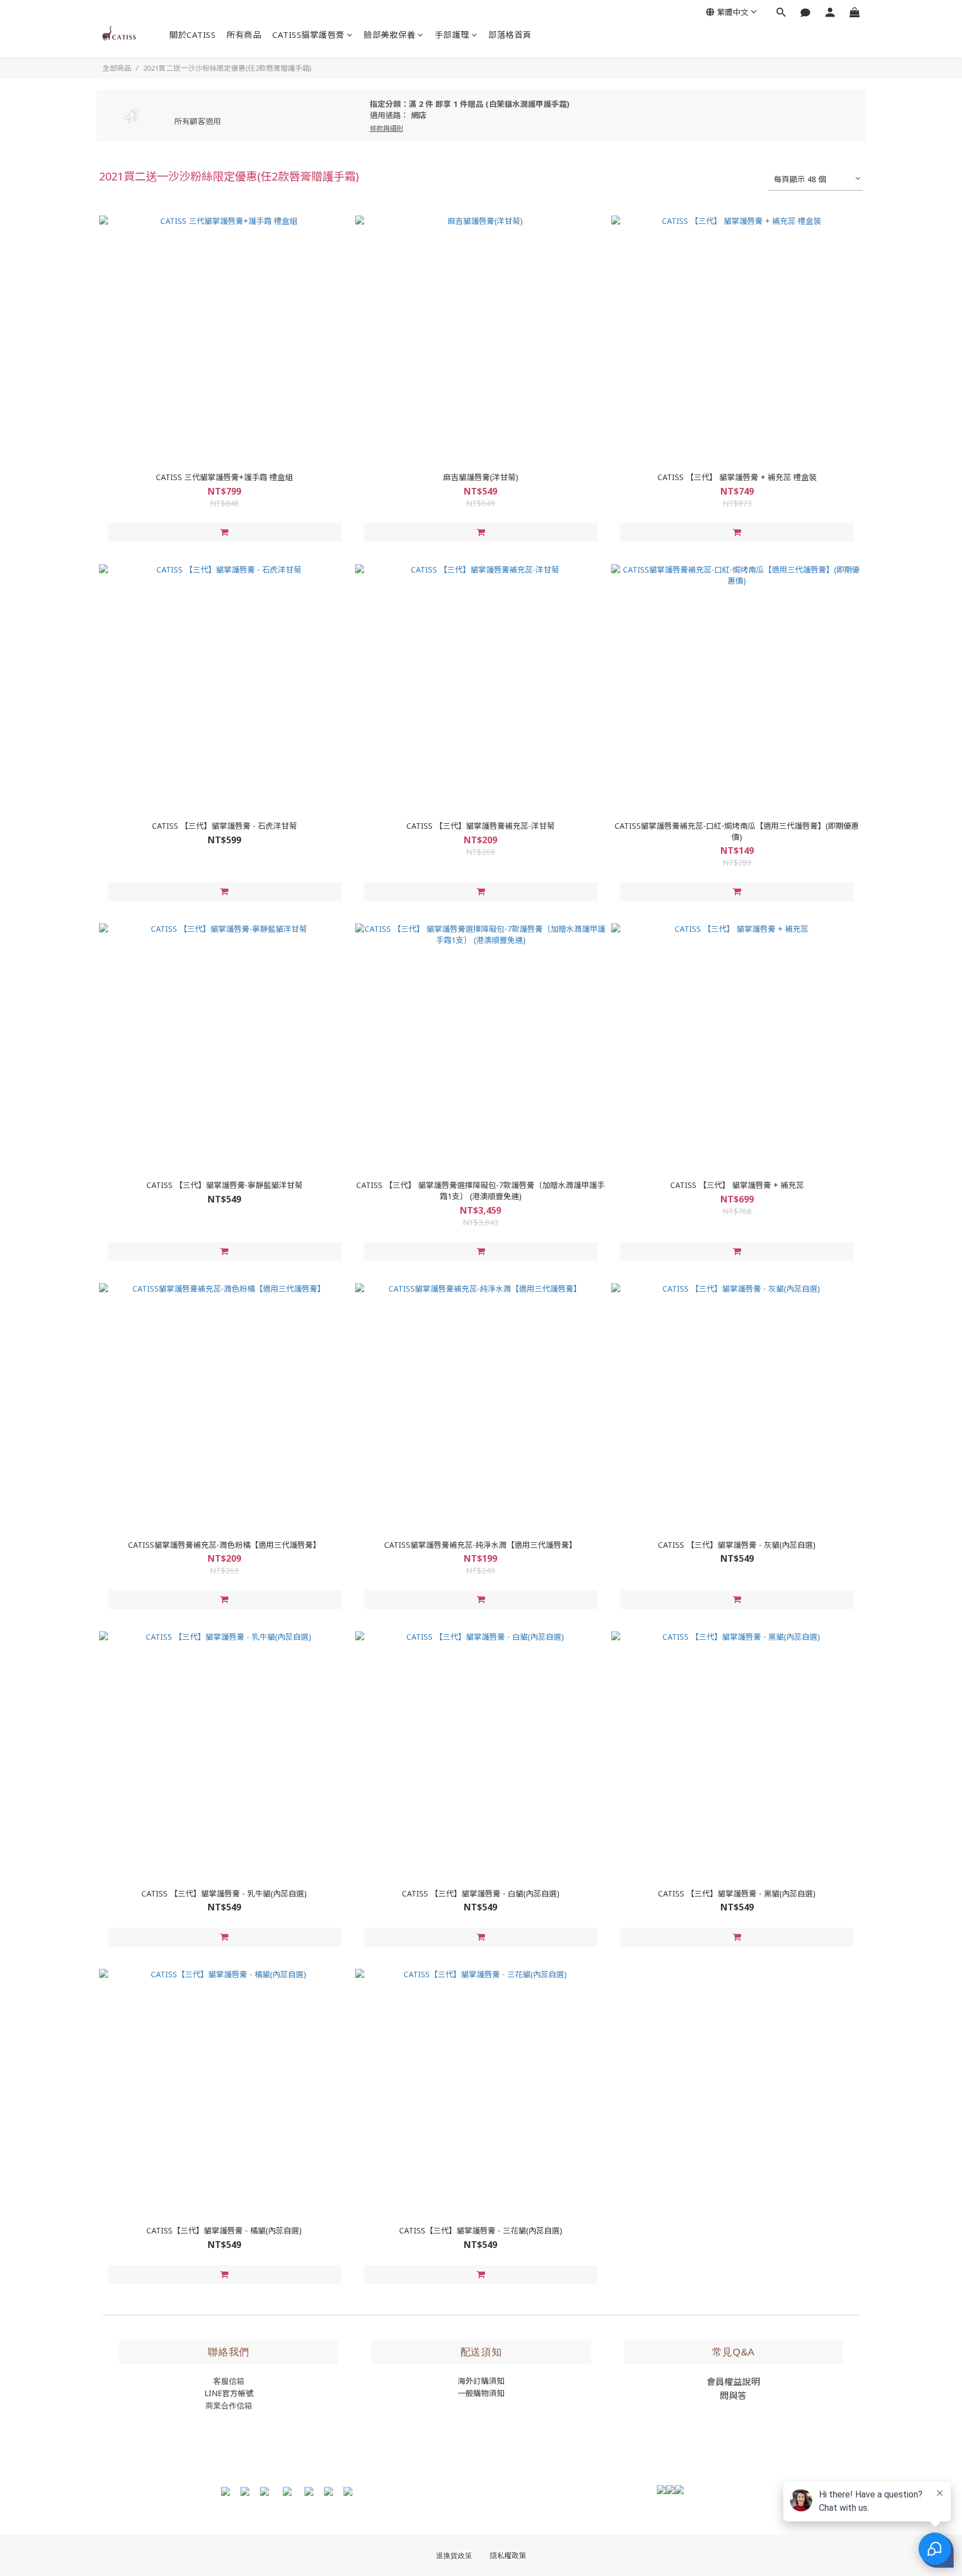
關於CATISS (192, 35)
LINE (213, 2393)
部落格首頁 (510, 35)
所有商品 (244, 35)
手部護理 (452, 35)
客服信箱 (229, 2381)
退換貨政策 (454, 2556)
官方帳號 (238, 2393)
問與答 (733, 2396)
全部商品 (117, 68)
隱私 (508, 2556)
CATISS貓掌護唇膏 (308, 35)
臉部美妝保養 (389, 35)
